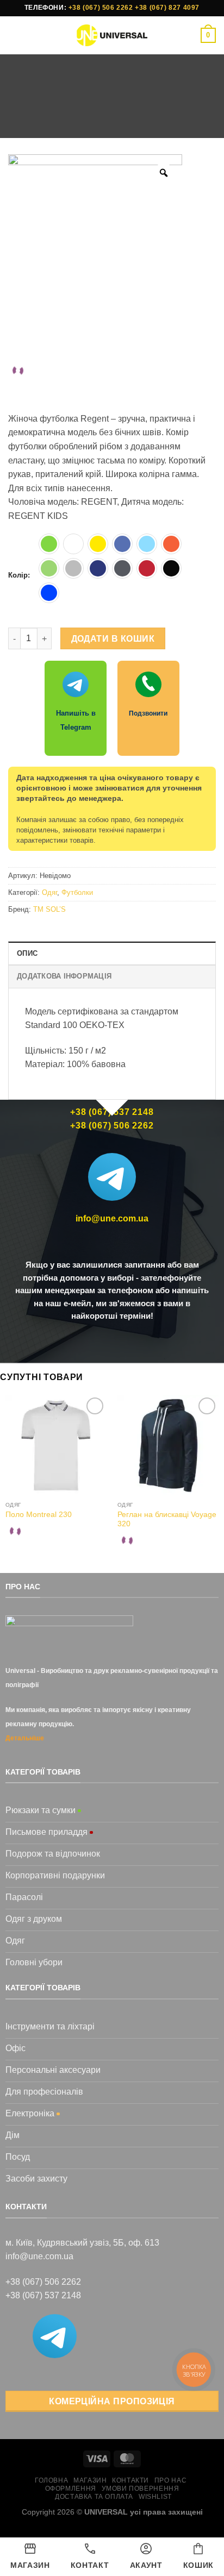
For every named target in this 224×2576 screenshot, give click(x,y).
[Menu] (15, 35)
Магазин (94, 120)
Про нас (170, 2480)
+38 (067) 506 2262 (101, 8)
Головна (49, 120)
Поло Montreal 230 (39, 1515)
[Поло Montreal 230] (56, 1445)
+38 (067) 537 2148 (43, 2295)
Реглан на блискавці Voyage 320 (167, 1519)
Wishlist (155, 2497)
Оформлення (71, 2489)
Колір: (19, 575)
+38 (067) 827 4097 (167, 8)
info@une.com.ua (112, 1218)
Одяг (133, 120)
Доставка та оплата (94, 2497)
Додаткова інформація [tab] (64, 976)
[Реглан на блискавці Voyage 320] (168, 1445)
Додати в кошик (113, 639)
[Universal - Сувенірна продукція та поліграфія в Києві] (112, 35)
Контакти (130, 2480)
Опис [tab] (27, 953)
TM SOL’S (49, 909)
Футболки (173, 120)
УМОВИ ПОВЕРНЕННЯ (141, 2489)
